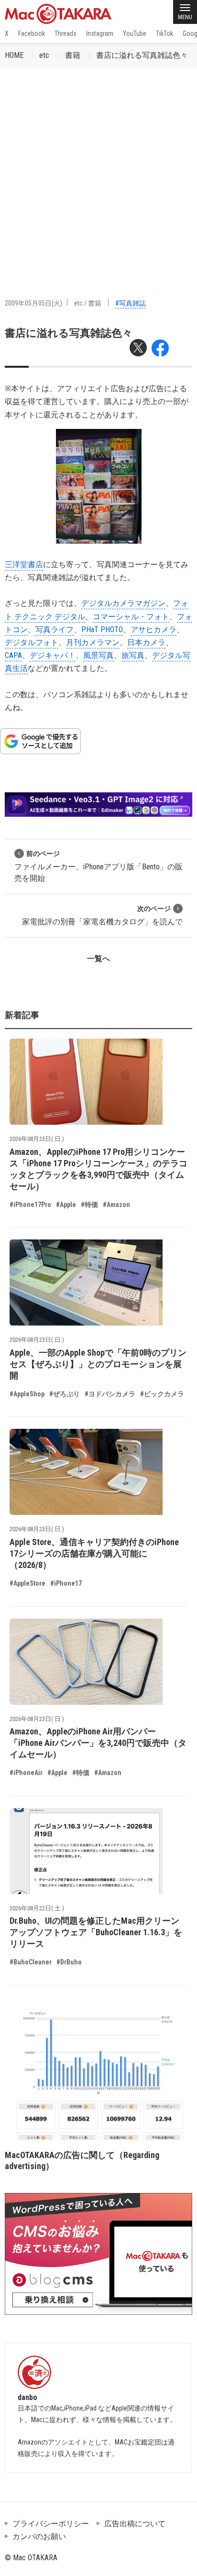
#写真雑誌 (131, 303)
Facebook (32, 33)
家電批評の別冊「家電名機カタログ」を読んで (102, 915)
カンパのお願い (39, 2537)
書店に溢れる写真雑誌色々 (142, 55)
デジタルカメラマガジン (123, 603)
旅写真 (133, 655)
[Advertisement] (98, 171)
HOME (14, 55)
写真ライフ (55, 630)
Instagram (100, 33)
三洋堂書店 (24, 565)
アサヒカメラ (153, 630)
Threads (66, 33)
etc (44, 55)
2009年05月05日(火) (33, 303)
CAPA (13, 655)
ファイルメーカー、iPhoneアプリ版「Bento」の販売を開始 (98, 866)
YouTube (135, 33)
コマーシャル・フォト (131, 617)
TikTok (164, 33)
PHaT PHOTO (102, 630)
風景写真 (98, 655)
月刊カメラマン (93, 642)
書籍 (73, 55)
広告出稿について (135, 2524)
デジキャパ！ (53, 655)
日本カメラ (146, 642)
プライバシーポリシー (51, 2524)
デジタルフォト (32, 642)
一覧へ (98, 959)
